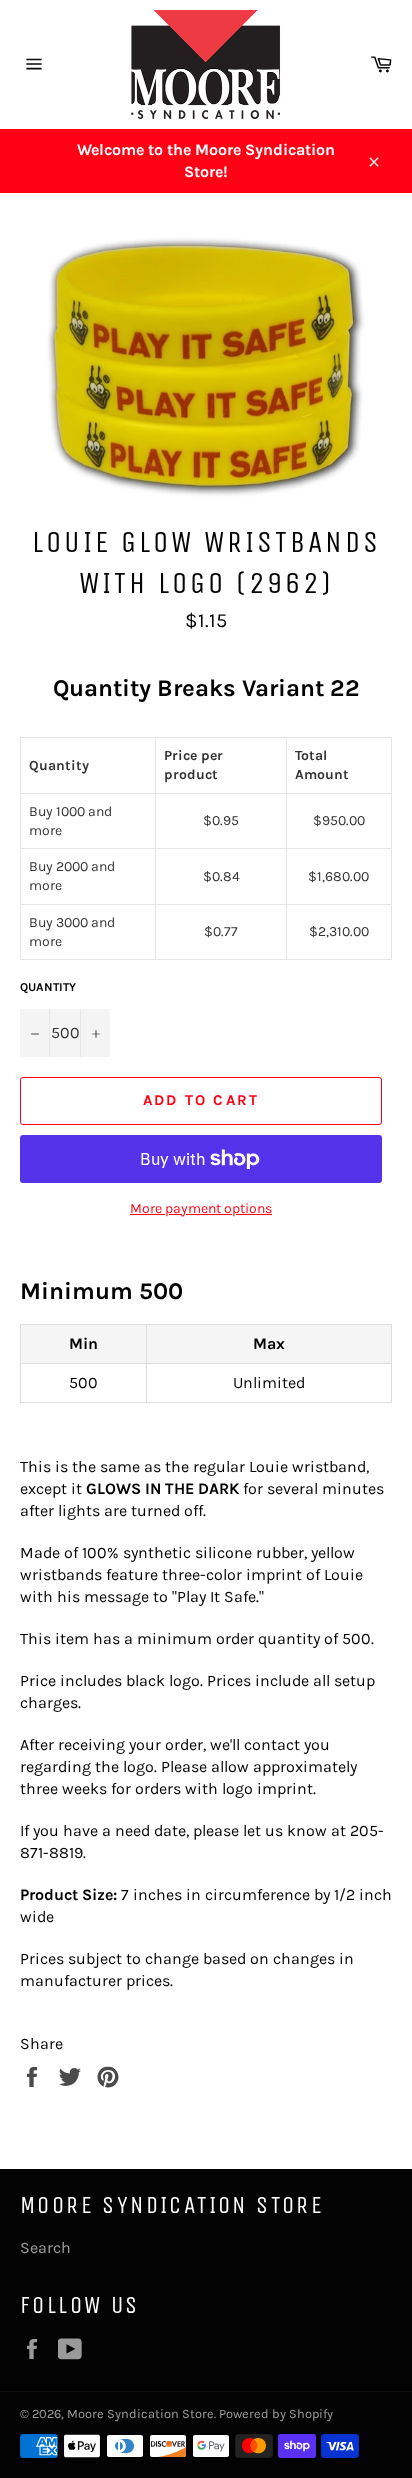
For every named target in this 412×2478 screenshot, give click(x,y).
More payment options (201, 1208)
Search (45, 2247)
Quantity (48, 987)
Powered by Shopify (276, 2413)
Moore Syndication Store (140, 2413)
